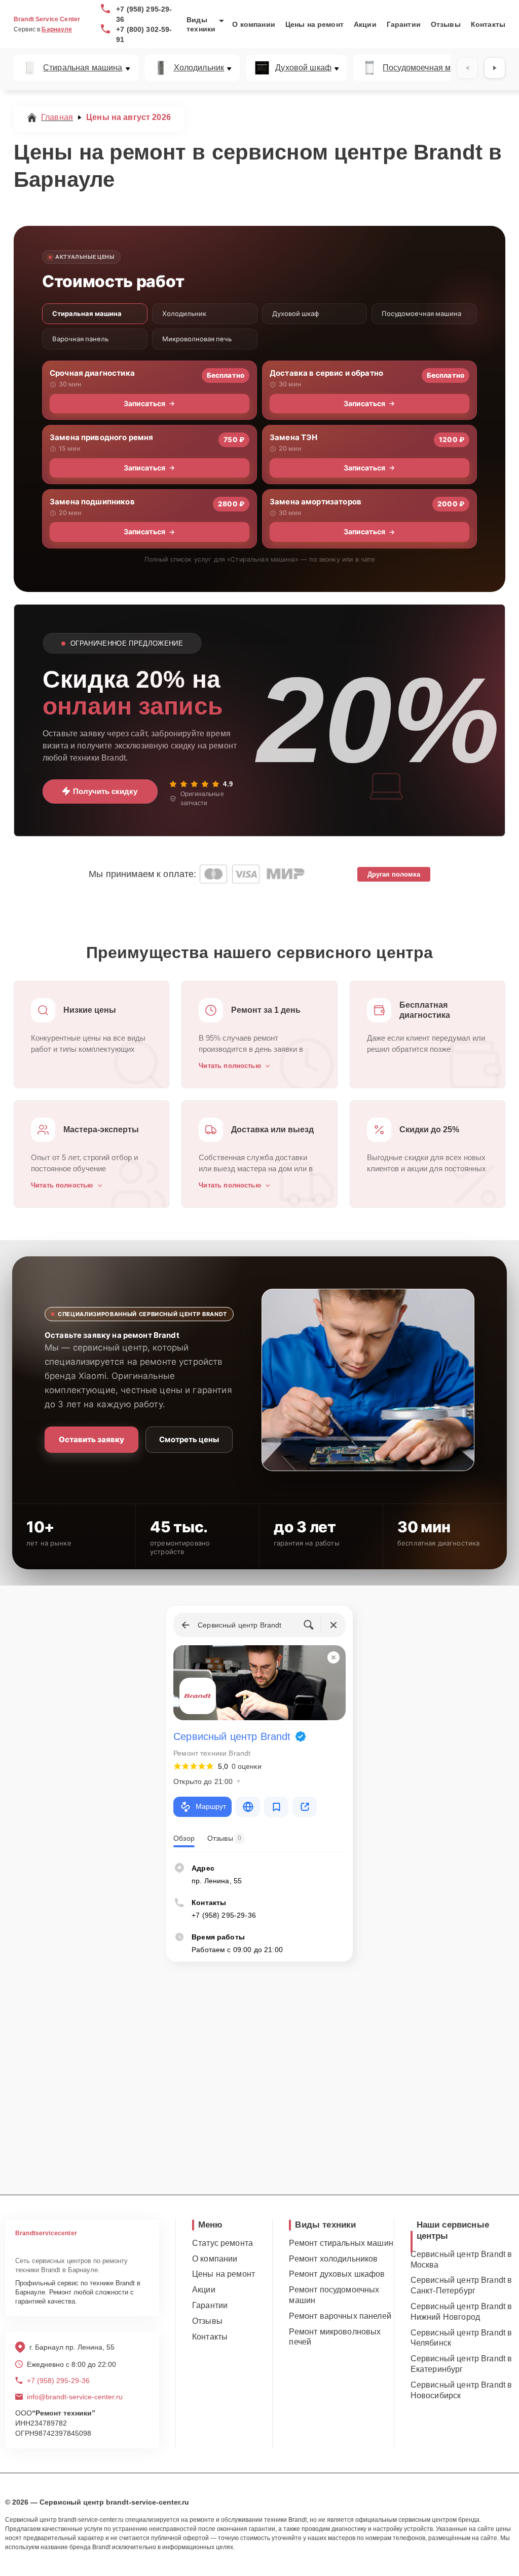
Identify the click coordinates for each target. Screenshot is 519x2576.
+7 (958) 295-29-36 (144, 14)
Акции (365, 24)
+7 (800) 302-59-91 (144, 34)
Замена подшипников (92, 502)
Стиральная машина (83, 68)
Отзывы (446, 24)
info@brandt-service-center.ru (75, 2397)
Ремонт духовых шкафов (337, 2274)
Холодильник (199, 68)
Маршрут (211, 1806)
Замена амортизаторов (316, 502)
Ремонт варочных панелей (340, 2316)
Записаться (144, 403)
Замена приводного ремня (101, 437)
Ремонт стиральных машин (341, 2243)
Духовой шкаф (303, 68)
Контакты (488, 24)
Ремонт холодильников (333, 2259)
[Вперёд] (495, 68)
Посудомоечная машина (429, 68)
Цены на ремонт (314, 24)
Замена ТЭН (294, 437)
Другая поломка (394, 874)
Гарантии (404, 24)
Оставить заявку (91, 1439)
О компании (254, 24)
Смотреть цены (189, 1439)
